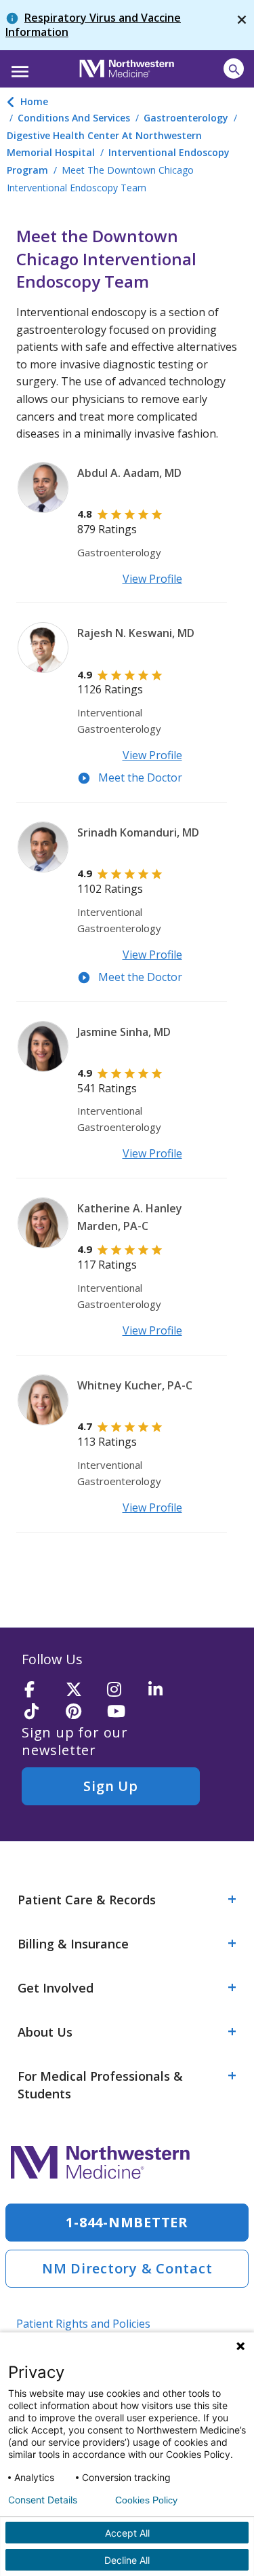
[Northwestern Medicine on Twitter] (82, 1690)
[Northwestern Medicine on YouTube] (123, 1712)
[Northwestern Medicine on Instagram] (123, 1690)
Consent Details (43, 2500)
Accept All (127, 2533)
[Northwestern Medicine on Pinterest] (82, 1712)
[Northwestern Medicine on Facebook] (41, 1690)
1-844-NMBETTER (127, 2222)
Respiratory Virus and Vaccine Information (93, 25)
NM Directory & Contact (127, 2268)
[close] (242, 25)
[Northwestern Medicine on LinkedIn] (165, 1690)
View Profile (152, 579)
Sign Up (110, 1786)
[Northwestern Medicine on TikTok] (41, 1712)
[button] (18, 67)
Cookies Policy (146, 2500)
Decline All (127, 2560)
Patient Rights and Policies (83, 2324)
